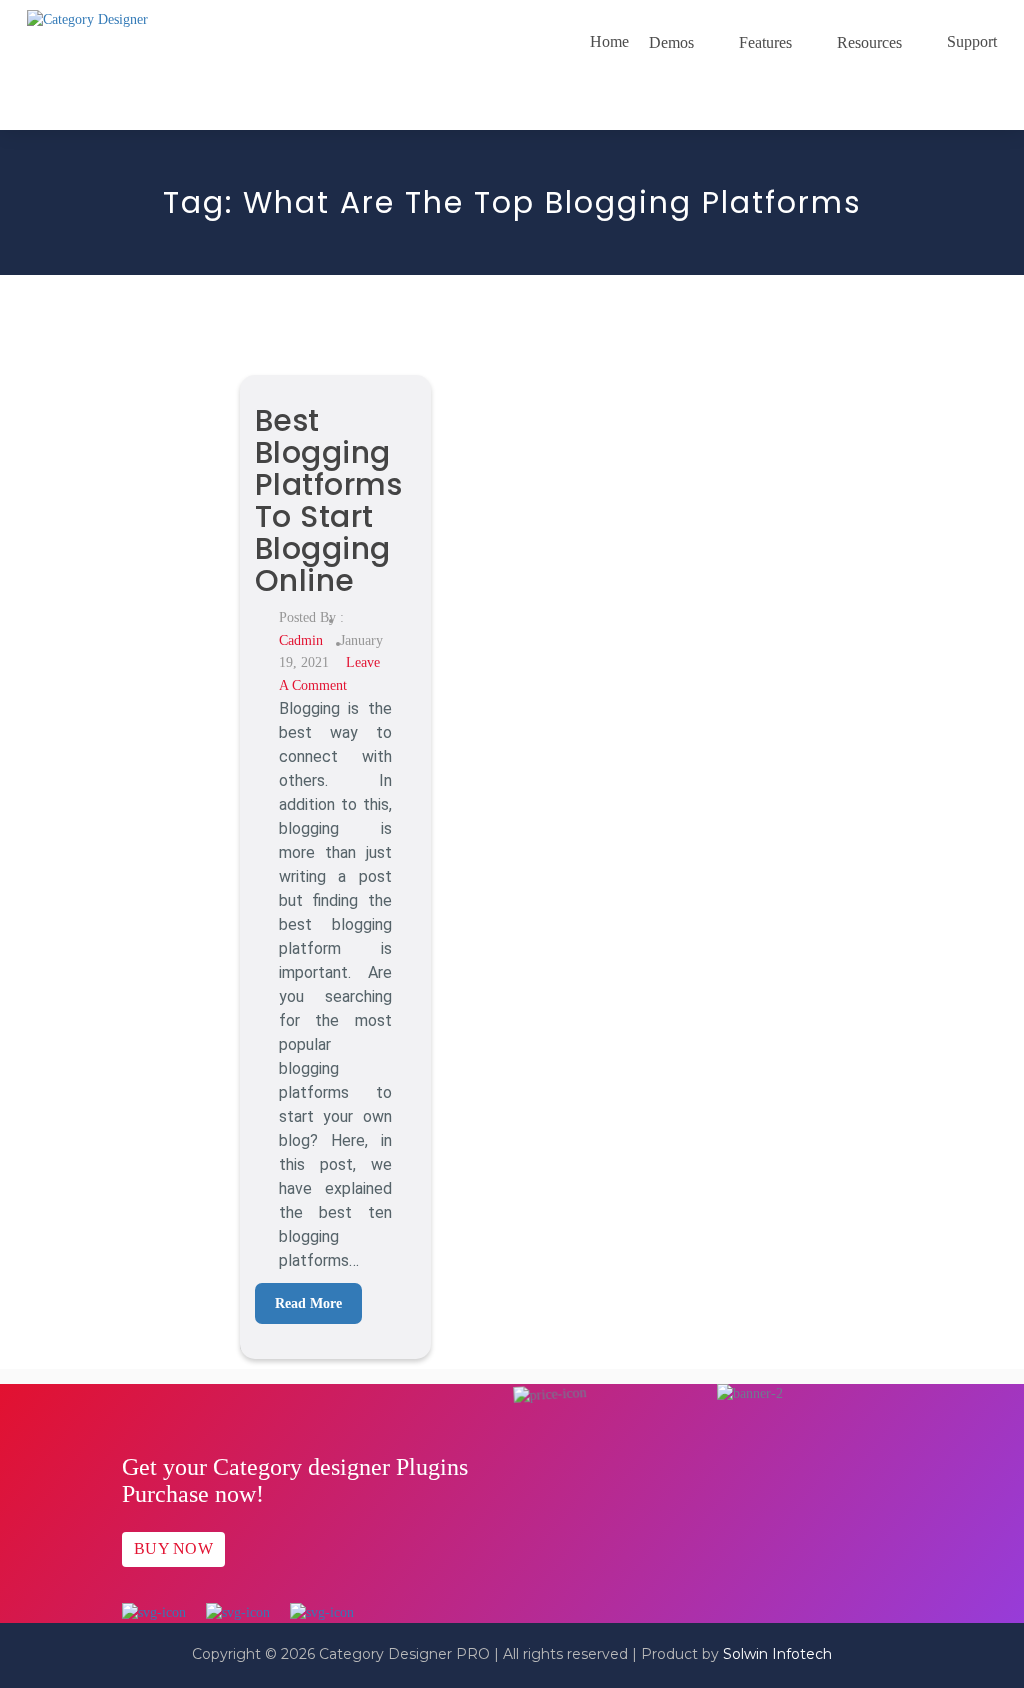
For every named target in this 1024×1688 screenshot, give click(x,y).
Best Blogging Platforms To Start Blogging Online (329, 500)
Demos (671, 42)
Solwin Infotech (777, 1654)
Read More (308, 1303)
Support (972, 41)
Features (765, 42)
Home (609, 41)
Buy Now (173, 1548)
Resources (869, 42)
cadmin (301, 640)
